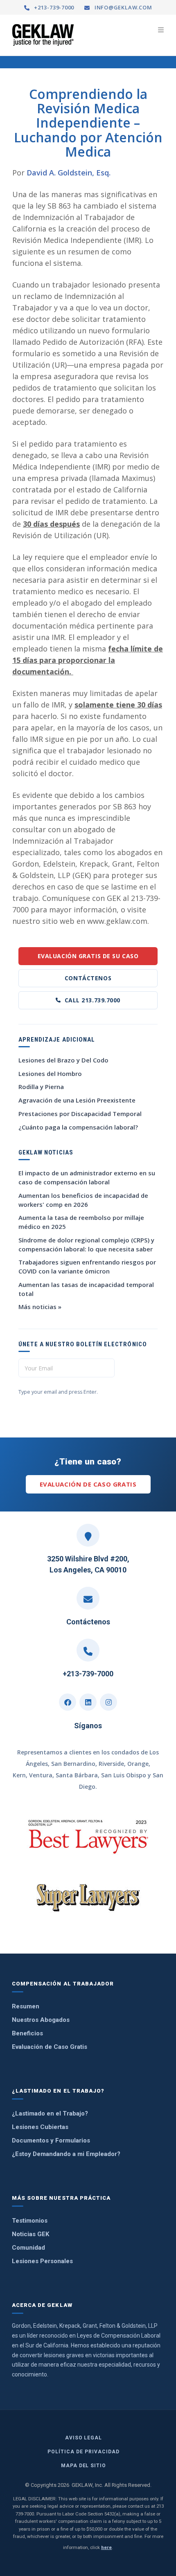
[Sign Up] (147, 1368)
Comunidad (28, 2248)
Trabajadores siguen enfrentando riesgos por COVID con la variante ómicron (87, 1267)
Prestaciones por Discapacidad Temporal (80, 1114)
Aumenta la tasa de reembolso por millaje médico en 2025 (81, 1222)
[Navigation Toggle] (161, 30)
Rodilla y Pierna (41, 1087)
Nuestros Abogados (41, 2020)
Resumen (26, 2006)
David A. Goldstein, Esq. (69, 173)
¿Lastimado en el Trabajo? (50, 2113)
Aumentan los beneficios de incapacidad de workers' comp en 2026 (83, 1200)
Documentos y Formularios (51, 2140)
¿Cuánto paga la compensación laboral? (78, 1127)
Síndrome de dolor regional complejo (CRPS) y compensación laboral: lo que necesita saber (86, 1244)
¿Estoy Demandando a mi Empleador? (66, 2154)
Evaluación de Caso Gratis (88, 1484)
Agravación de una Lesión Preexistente (77, 1100)
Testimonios (30, 2221)
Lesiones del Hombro (50, 1074)
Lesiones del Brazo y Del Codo (63, 1060)
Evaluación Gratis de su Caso (88, 956)
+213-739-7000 (53, 7)
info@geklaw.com (122, 7)
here (106, 2547)
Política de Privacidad (83, 2452)
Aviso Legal (84, 2438)
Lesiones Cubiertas (40, 2127)
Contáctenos (88, 978)
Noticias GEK (30, 2234)
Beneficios (27, 2033)
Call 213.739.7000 (93, 1000)
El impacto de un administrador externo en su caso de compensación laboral (87, 1177)
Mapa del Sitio (83, 2466)
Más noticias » (40, 1307)
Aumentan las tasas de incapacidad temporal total (86, 1289)
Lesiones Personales (42, 2261)
